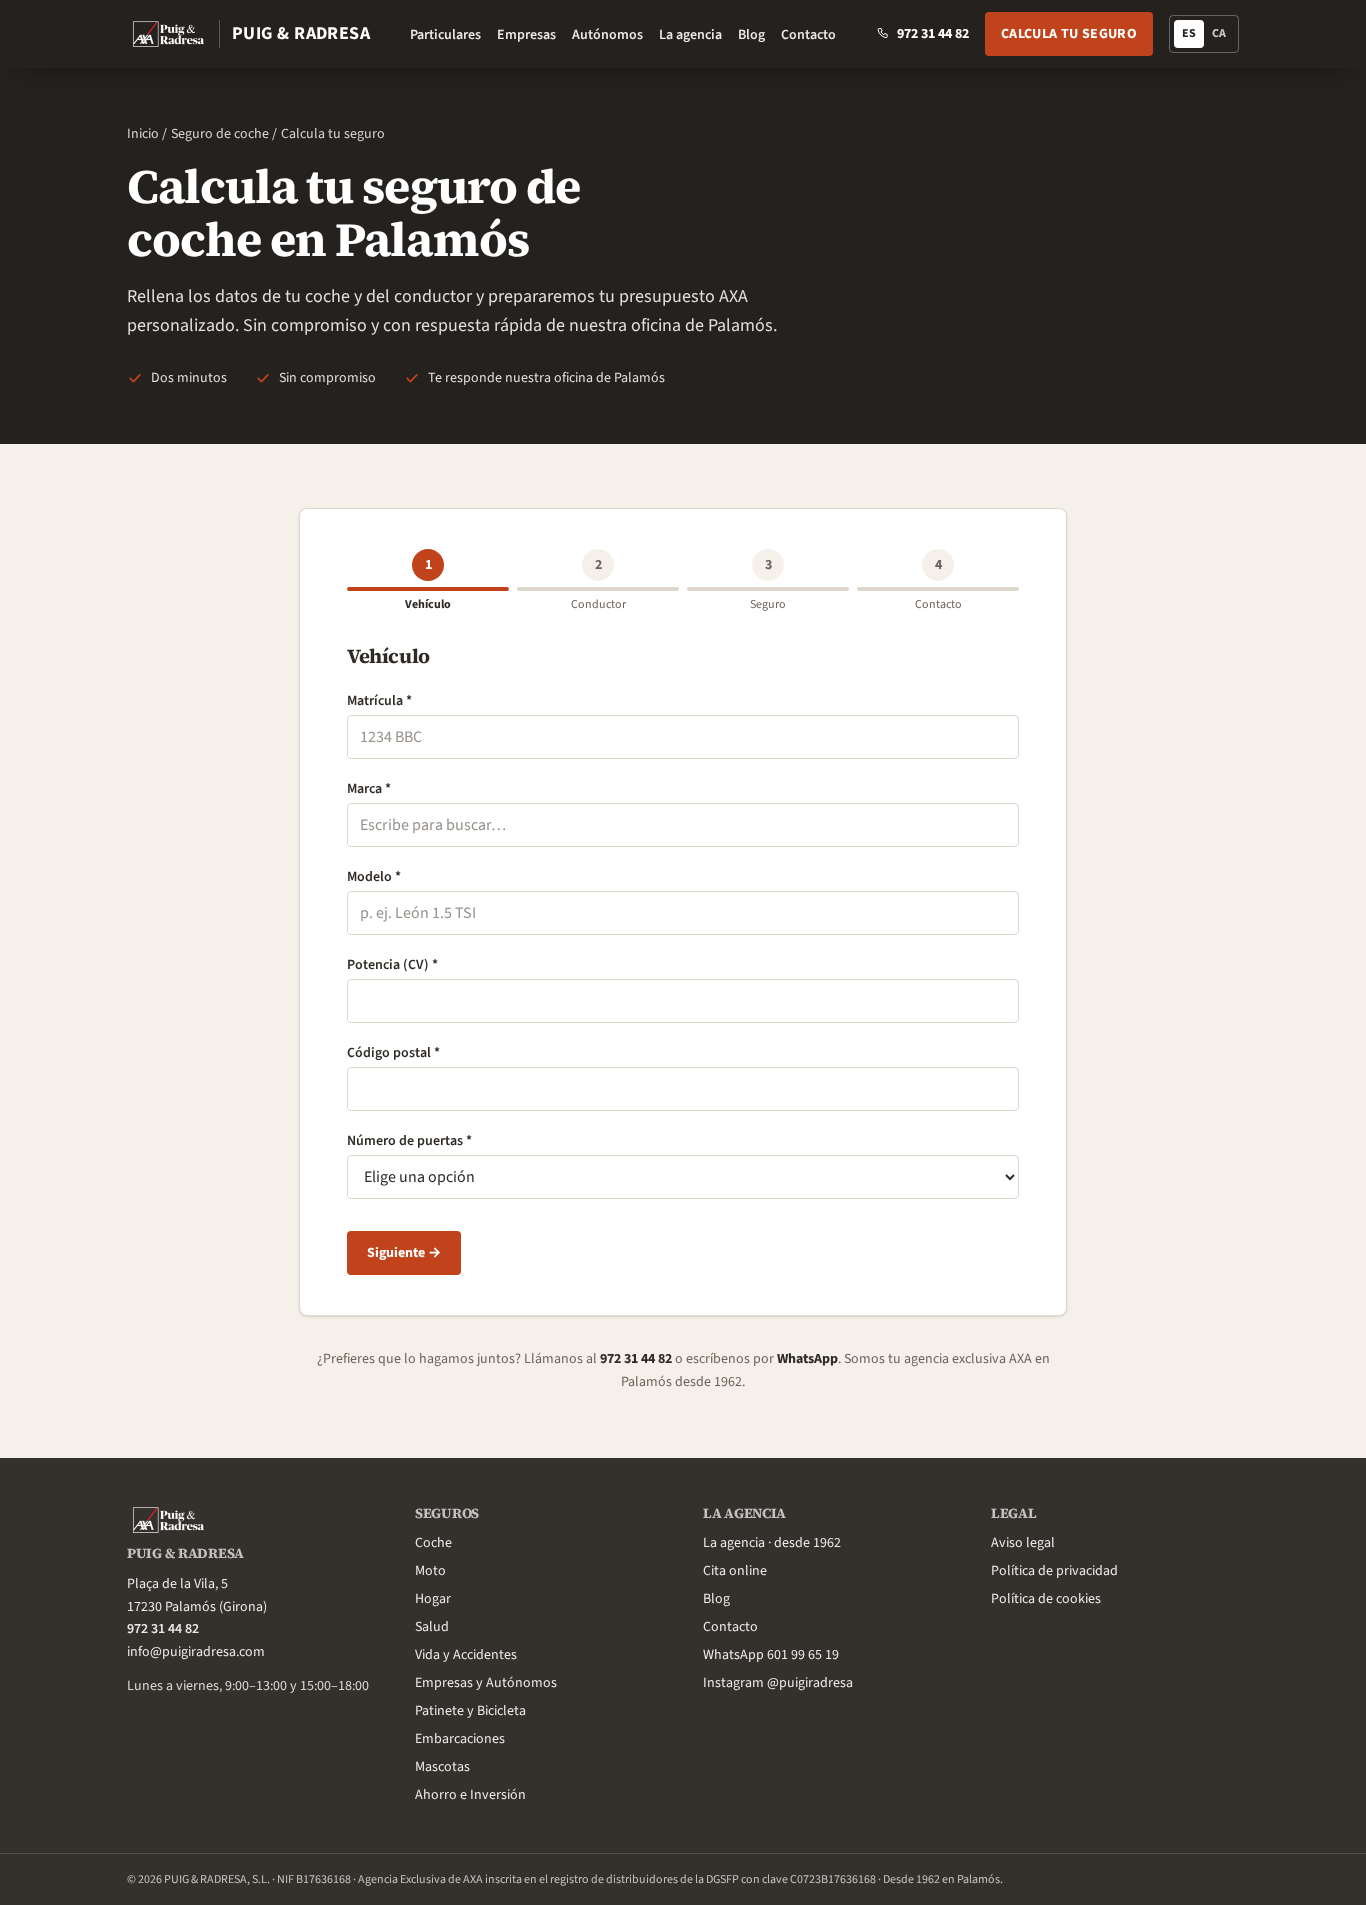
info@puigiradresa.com (196, 1652)
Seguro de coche (220, 134)
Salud (432, 1627)
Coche (433, 1543)
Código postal (393, 1053)
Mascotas (442, 1767)
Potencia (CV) (392, 965)
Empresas (526, 35)
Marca (369, 789)
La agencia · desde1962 (772, 1543)
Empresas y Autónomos (486, 1683)
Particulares (445, 35)
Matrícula (379, 701)
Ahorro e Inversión (470, 1795)
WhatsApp (807, 1359)
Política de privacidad (1054, 1571)
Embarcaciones (460, 1739)
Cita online (735, 1571)
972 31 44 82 (636, 1359)
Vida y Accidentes (466, 1655)
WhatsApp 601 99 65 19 (771, 1655)
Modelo (374, 877)
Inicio (143, 134)
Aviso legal (1023, 1543)
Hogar (433, 1599)
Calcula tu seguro (1069, 34)
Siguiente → (404, 1253)
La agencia (690, 35)
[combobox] (683, 825)
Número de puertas (409, 1141)
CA (1222, 36)
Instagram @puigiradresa (778, 1683)
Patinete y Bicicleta (470, 1711)
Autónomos (607, 35)
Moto (430, 1571)
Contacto (808, 35)
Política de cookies (1046, 1599)
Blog (751, 35)
